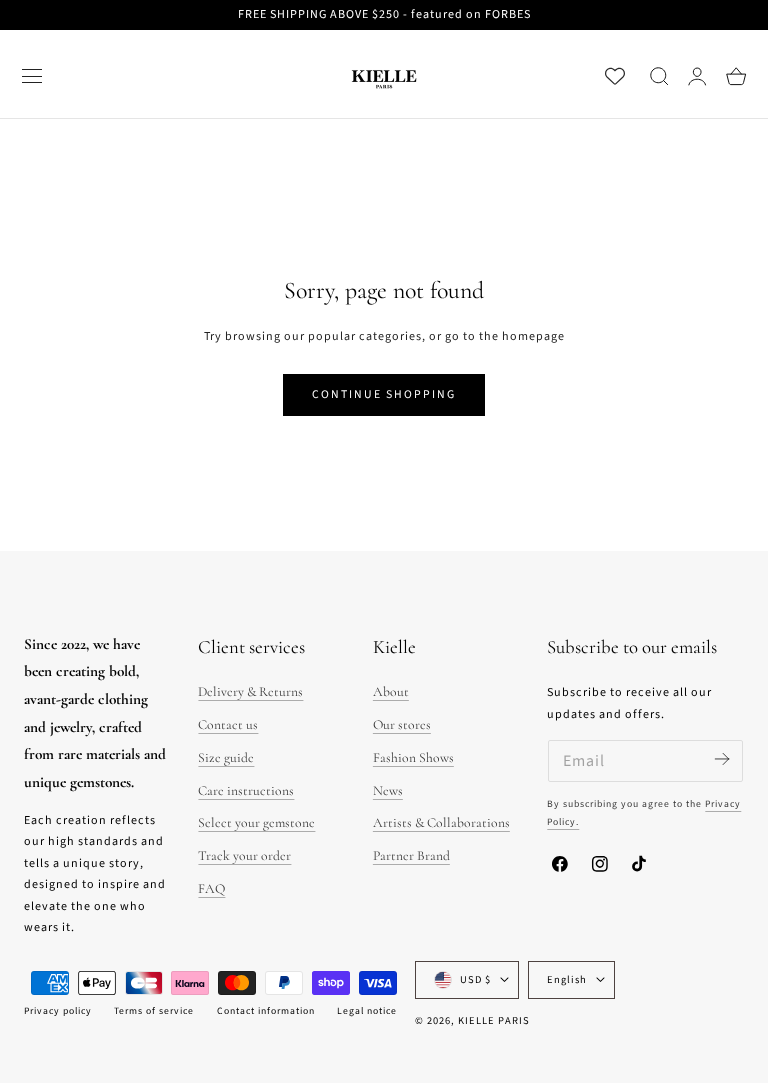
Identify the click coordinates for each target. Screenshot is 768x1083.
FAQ (211, 888)
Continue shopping (384, 394)
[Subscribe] (721, 759)
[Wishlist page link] (615, 76)
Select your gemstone (256, 822)
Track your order (244, 855)
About (391, 691)
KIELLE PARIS (494, 1020)
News (388, 790)
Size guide (226, 757)
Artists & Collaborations (441, 822)
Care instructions (246, 790)
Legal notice (367, 1011)
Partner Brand (411, 855)
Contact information (266, 1011)
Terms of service (154, 1011)
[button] (32, 76)
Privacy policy (58, 1011)
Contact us (228, 724)
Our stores (402, 724)
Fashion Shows (413, 757)
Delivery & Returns (250, 691)
